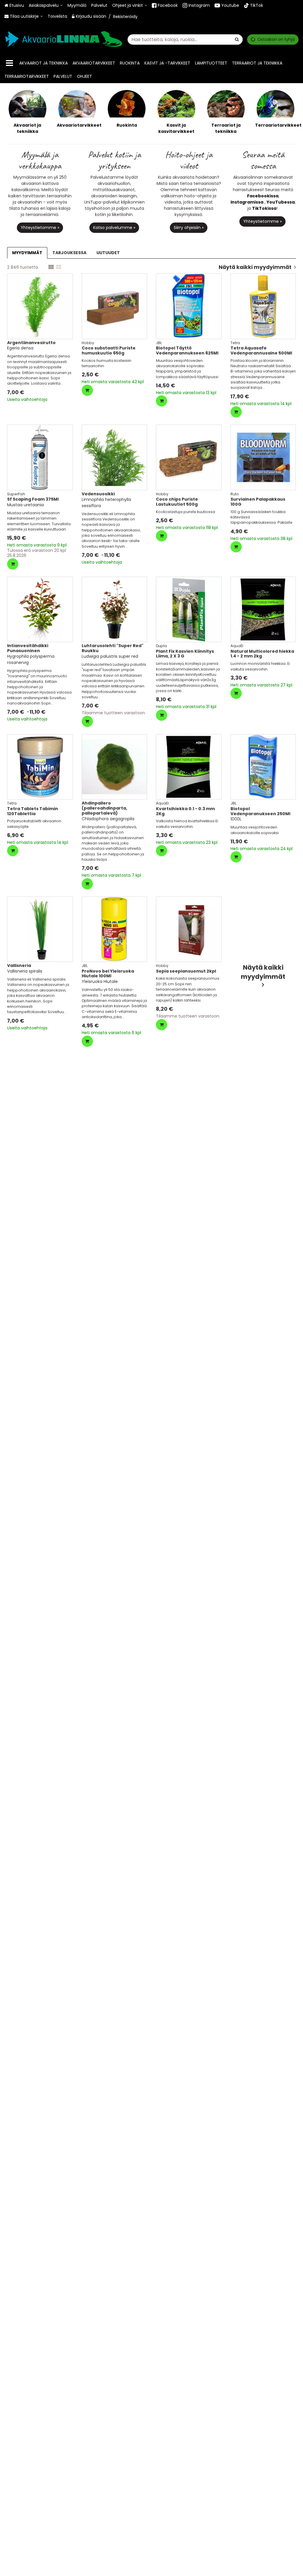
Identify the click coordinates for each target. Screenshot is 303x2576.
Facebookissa (263, 196)
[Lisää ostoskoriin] (87, 390)
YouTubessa (281, 202)
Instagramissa (247, 202)
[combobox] (185, 39)
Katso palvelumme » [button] (114, 228)
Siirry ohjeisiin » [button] (189, 228)
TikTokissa (264, 208)
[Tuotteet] (9, 63)
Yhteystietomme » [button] (40, 228)
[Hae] (237, 39)
